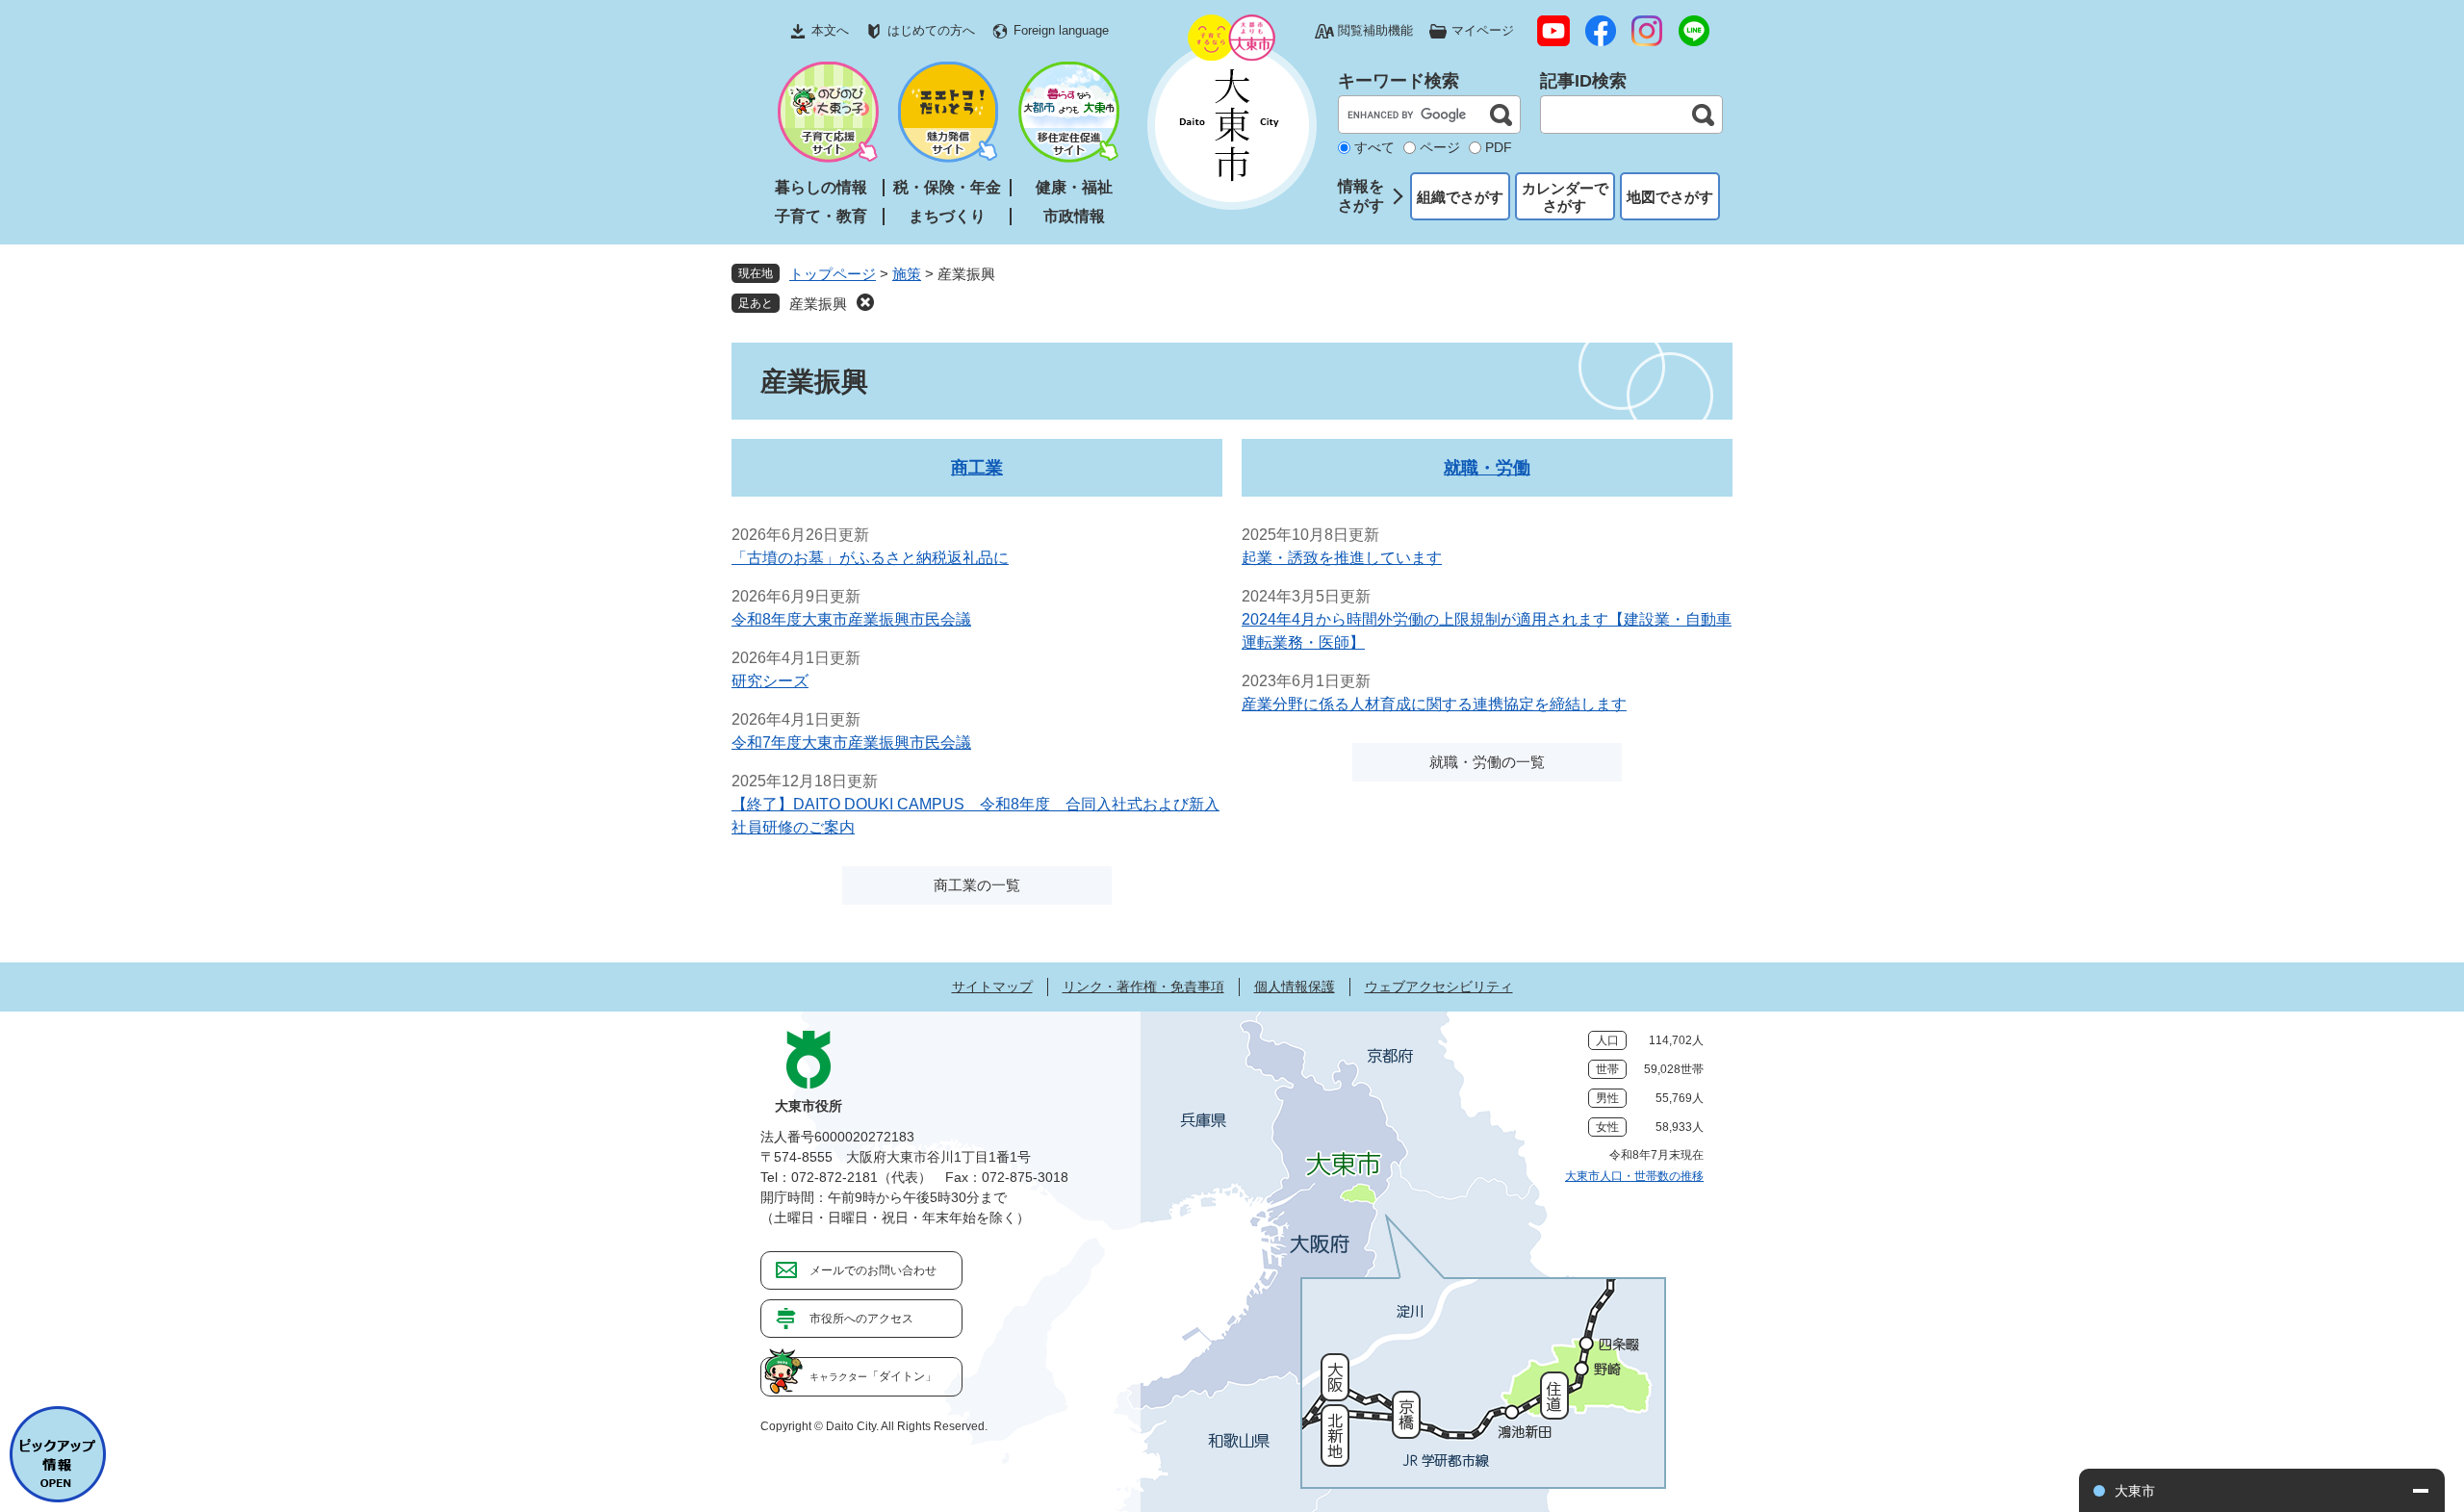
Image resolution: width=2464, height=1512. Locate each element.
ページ (1440, 147)
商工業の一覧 (977, 885)
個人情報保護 (1295, 987)
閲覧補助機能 (1375, 30)
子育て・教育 (821, 216)
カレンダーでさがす (1565, 197)
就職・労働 (1487, 468)
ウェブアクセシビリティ (1439, 987)
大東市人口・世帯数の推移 (1634, 1176)
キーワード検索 (1399, 81)
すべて (1374, 147)
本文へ (830, 30)
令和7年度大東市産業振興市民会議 (851, 743)
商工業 (977, 468)
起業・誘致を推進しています (1342, 558)
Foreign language (1061, 30)
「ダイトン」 (873, 1376)
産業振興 (818, 304)
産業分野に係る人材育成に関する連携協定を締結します (1434, 704)
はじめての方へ (931, 30)
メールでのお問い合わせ (873, 1270)
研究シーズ (770, 681)
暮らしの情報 (821, 187)
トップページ (833, 274)
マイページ (1483, 30)
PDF (1499, 147)
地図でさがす (1670, 197)
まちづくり (947, 216)
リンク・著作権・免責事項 (1143, 987)
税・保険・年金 (947, 187)
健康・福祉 (1074, 187)
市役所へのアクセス (861, 1319)
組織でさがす (1460, 197)
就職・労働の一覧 (1487, 762)
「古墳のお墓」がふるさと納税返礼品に (870, 558)
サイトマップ (992, 987)
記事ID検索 (1583, 81)
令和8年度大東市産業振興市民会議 (851, 619)
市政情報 (1074, 216)
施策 (907, 274)
